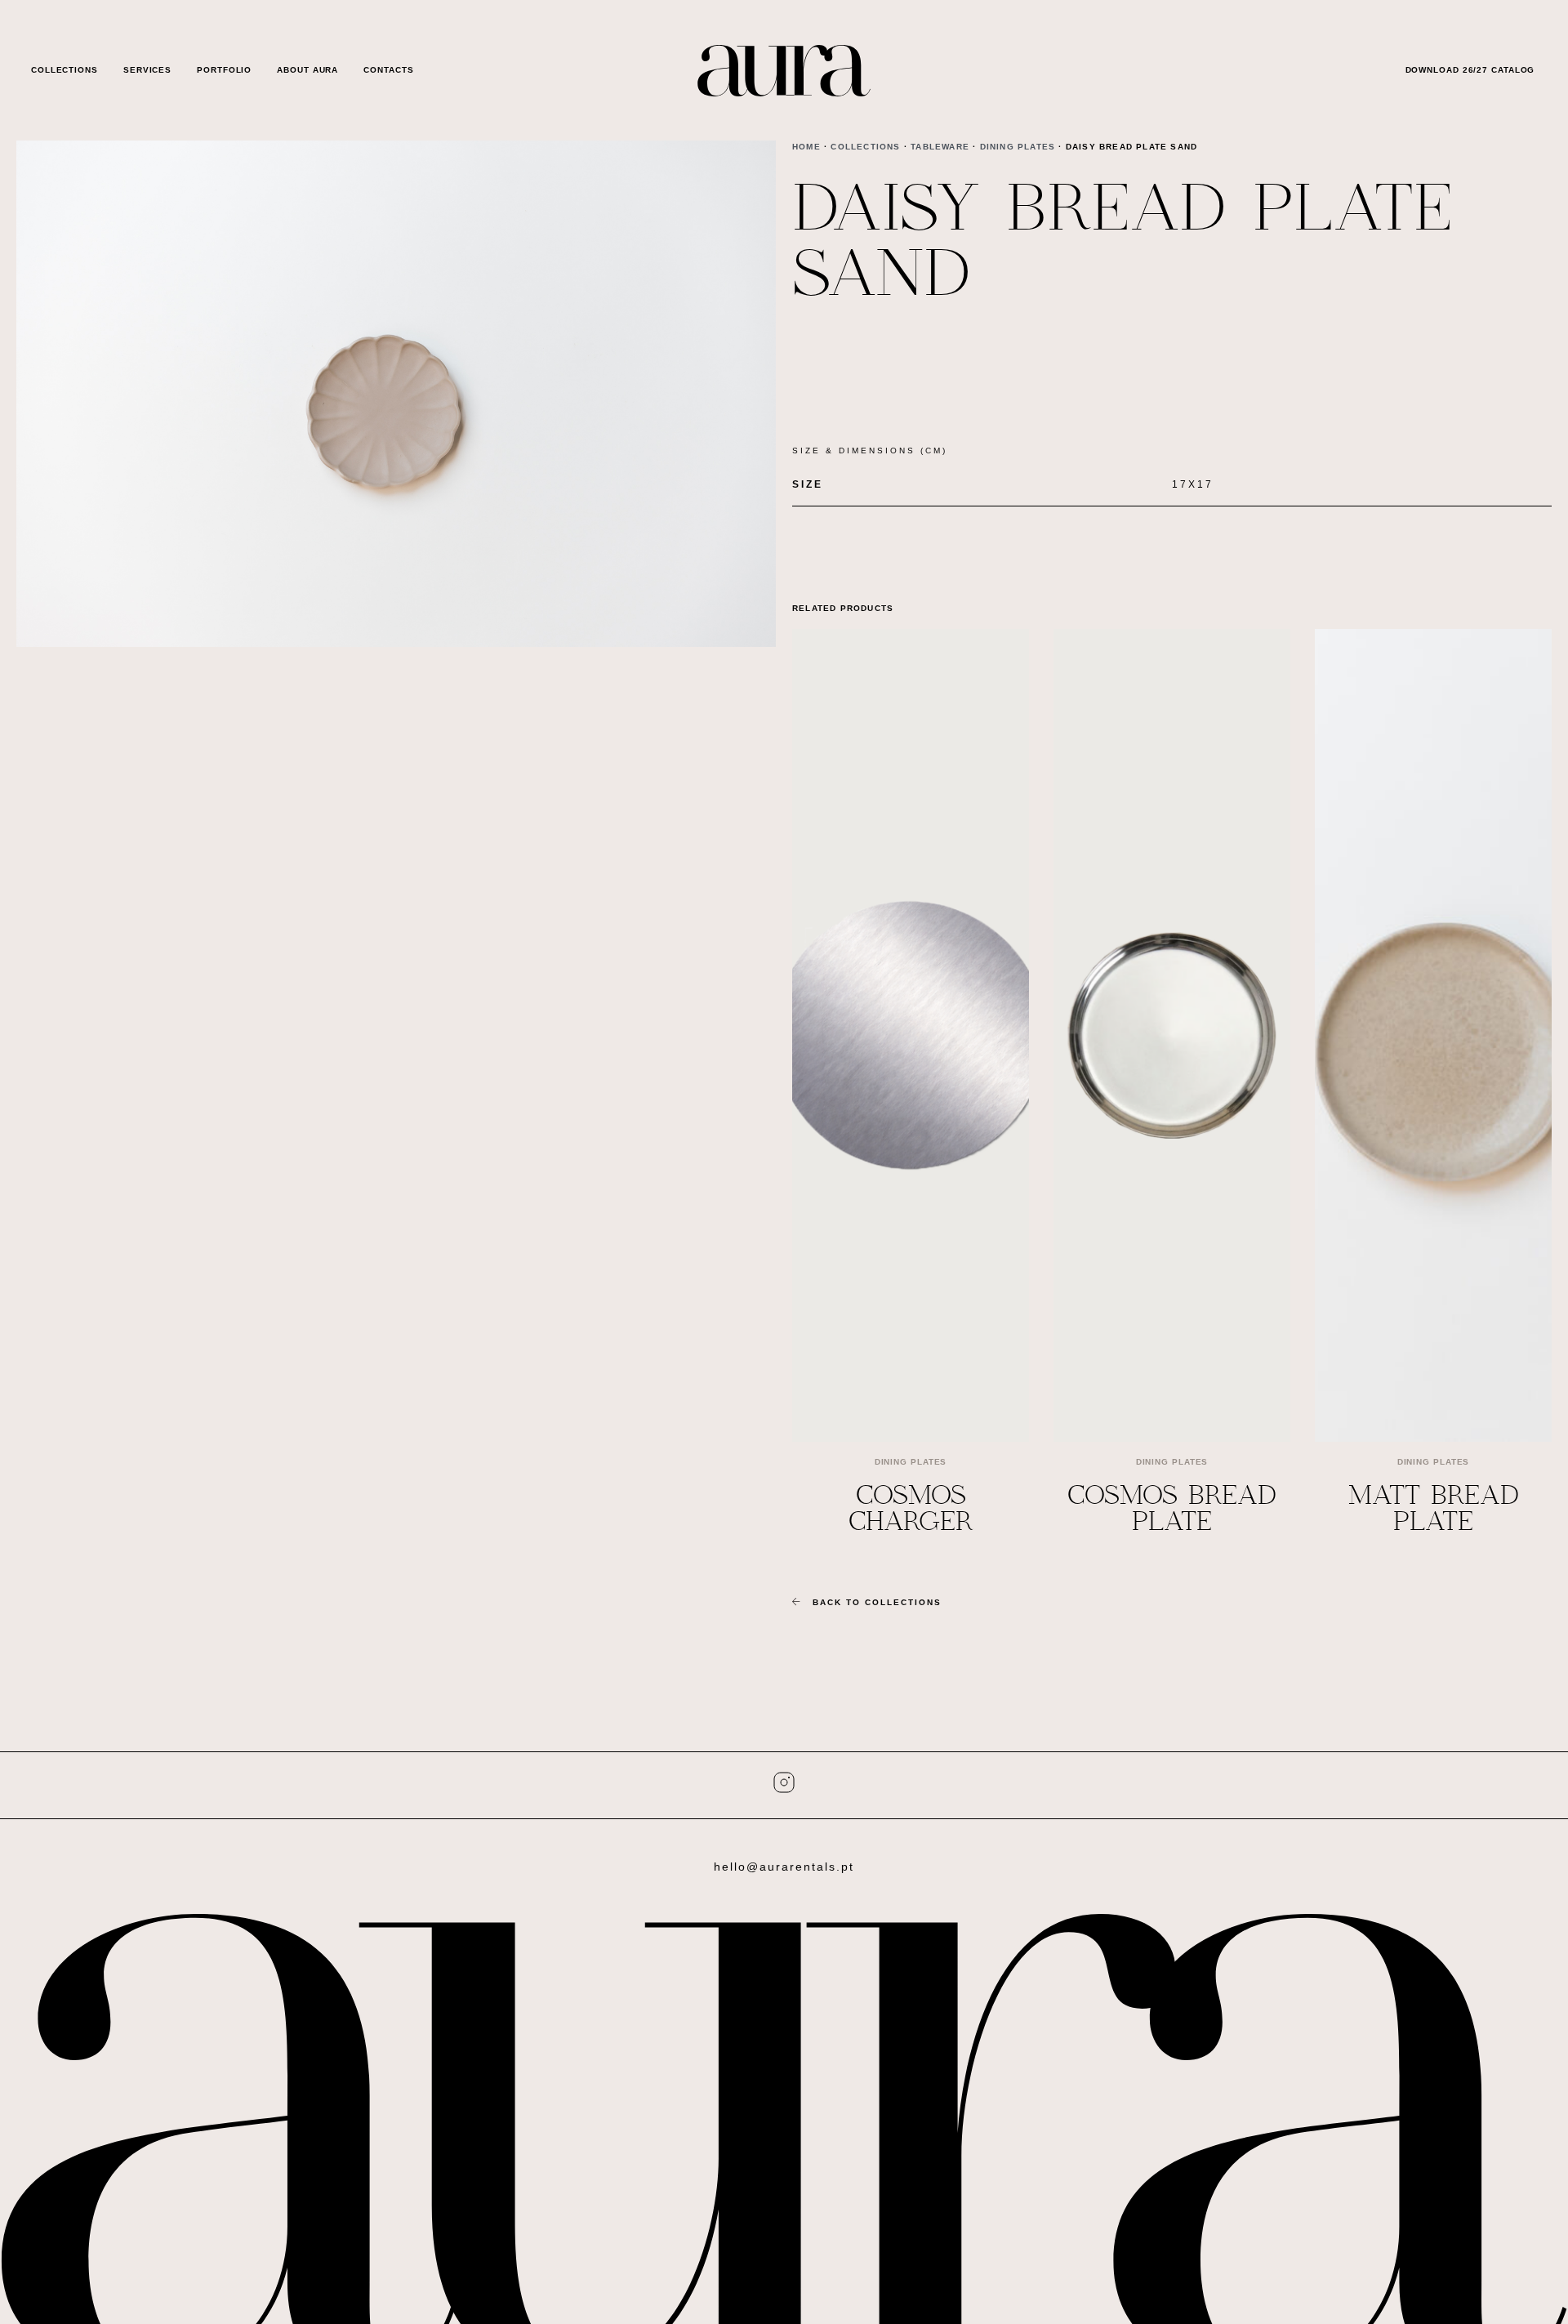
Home (806, 147)
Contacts (388, 70)
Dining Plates (1018, 147)
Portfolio (224, 70)
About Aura (307, 70)
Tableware (940, 147)
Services (147, 70)
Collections (65, 70)
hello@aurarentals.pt (784, 1867)
